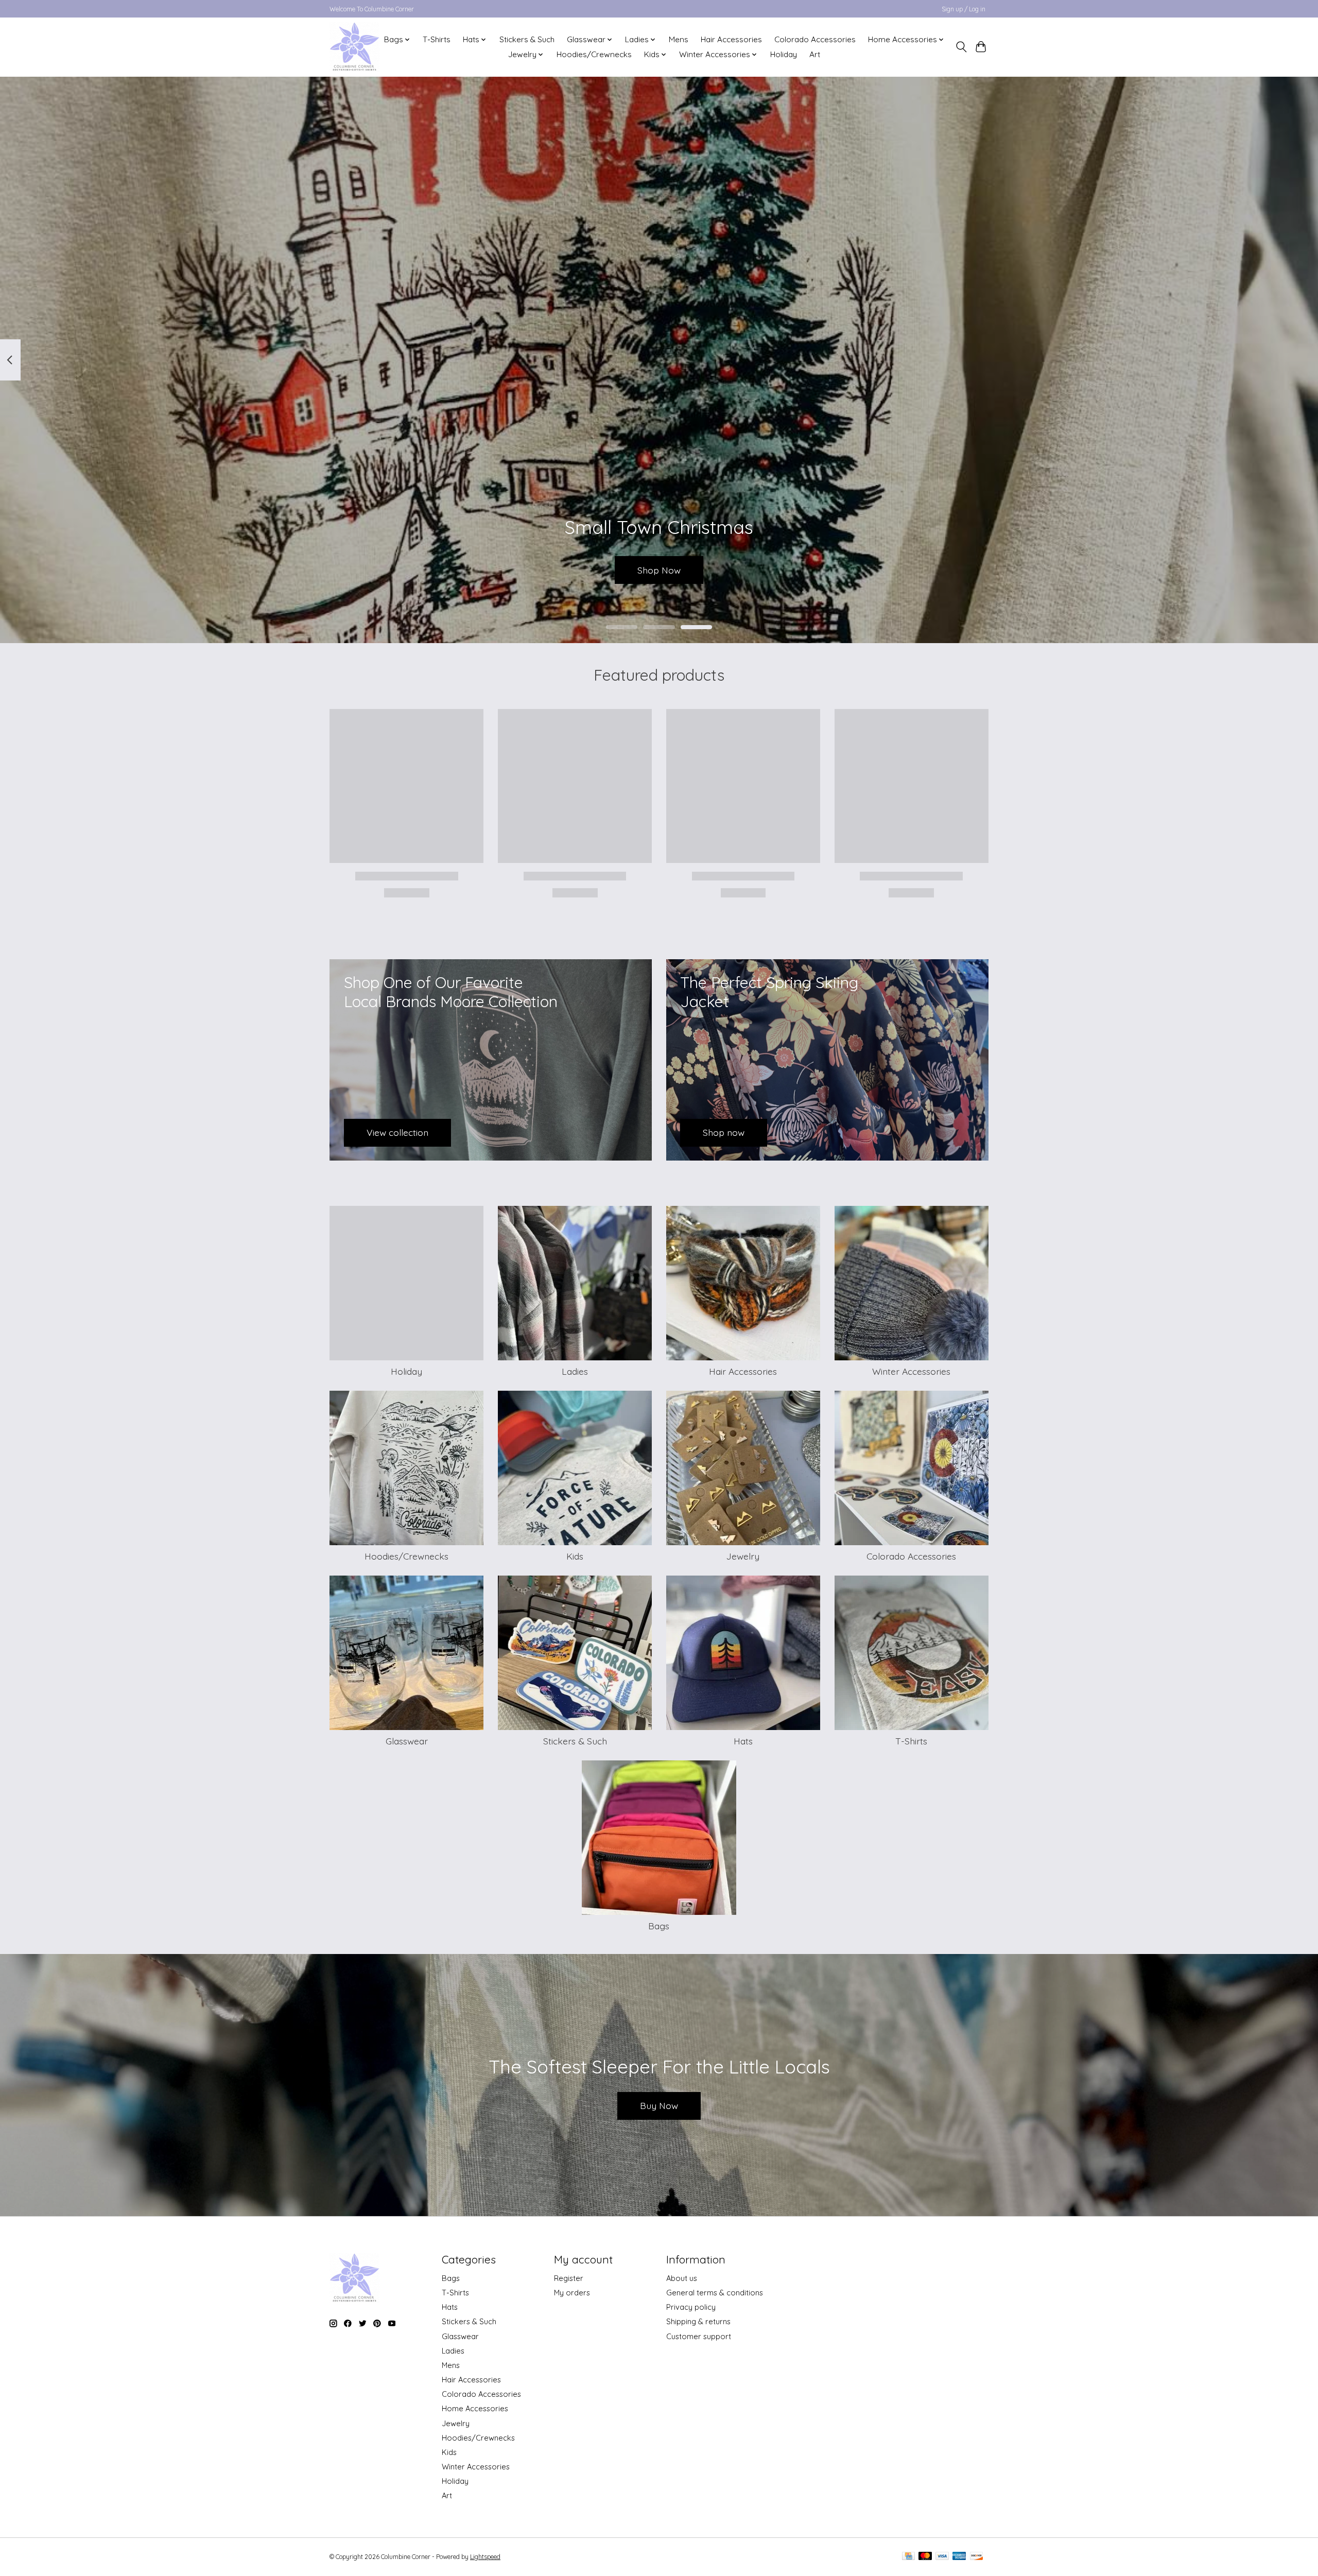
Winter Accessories (911, 1371)
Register (569, 2278)
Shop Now (659, 569)
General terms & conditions (715, 2293)
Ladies (575, 1371)
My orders (572, 2293)
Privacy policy (691, 2307)
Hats (743, 1741)
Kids (575, 1556)
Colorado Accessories (815, 39)
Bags (659, 1926)
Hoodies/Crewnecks (594, 54)
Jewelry (743, 1556)
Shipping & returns (698, 2321)
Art (815, 54)
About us (682, 2278)
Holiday (784, 54)
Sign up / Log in (964, 9)
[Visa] (942, 2557)
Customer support (699, 2336)
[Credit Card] (908, 2557)
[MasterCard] (925, 2557)
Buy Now (659, 2105)
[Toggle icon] (961, 47)
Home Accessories (475, 2408)
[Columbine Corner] (354, 47)
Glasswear (407, 1741)
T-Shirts (437, 39)
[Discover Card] (977, 2557)
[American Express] (959, 2557)
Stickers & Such (527, 39)
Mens (679, 39)
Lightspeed (485, 2557)
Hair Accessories (731, 39)
